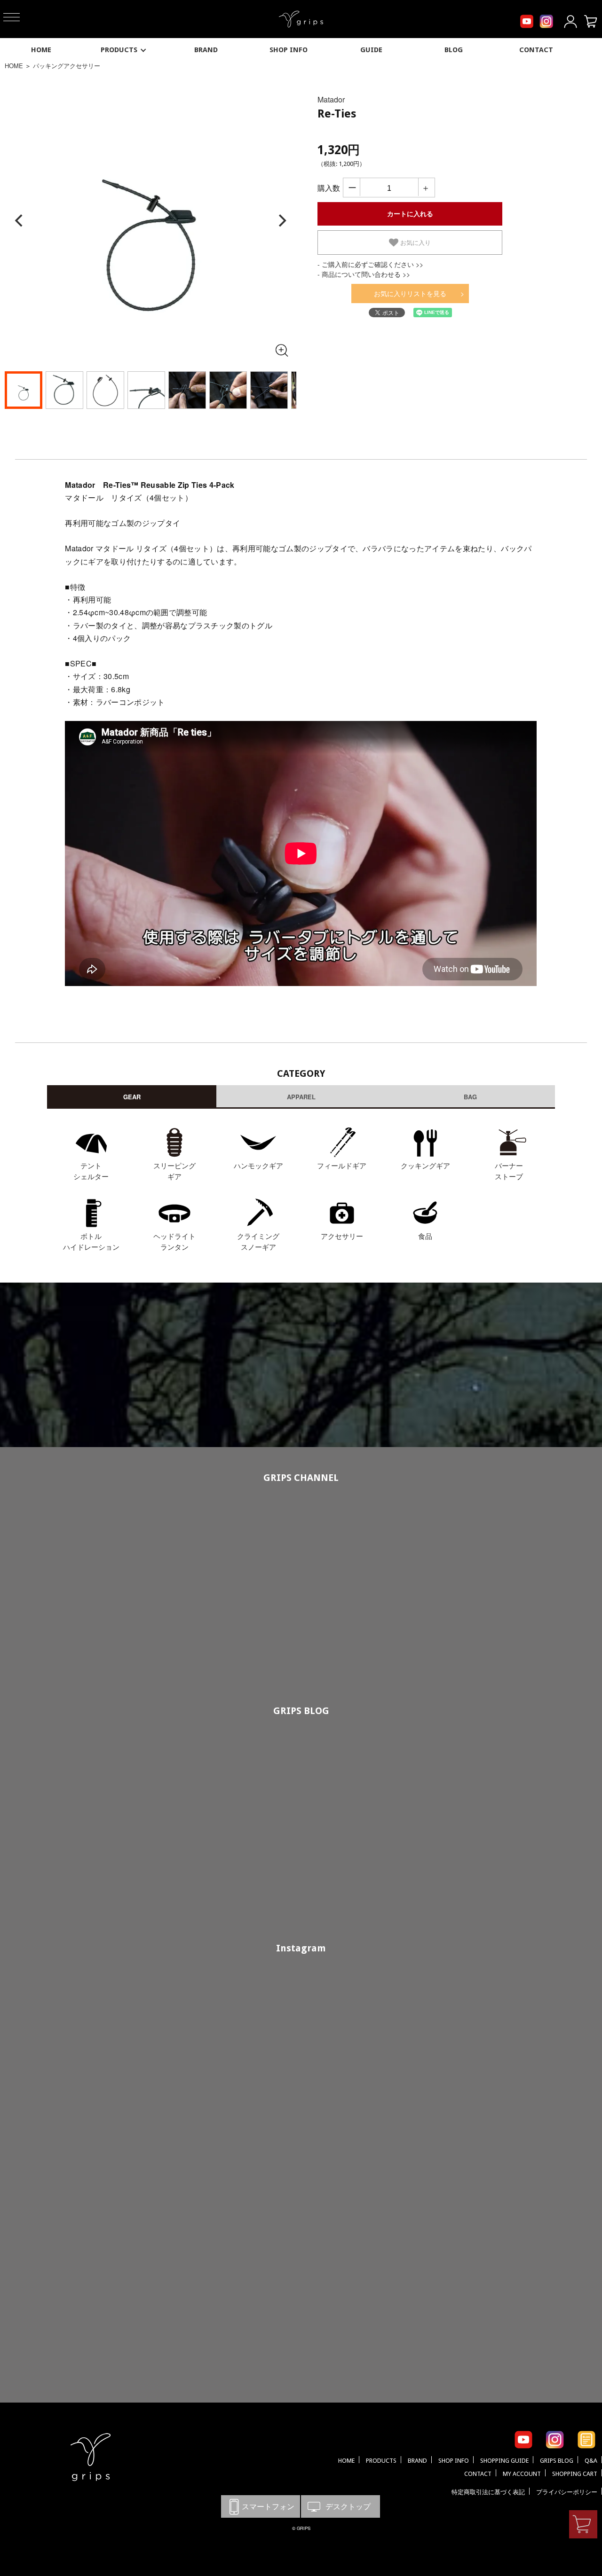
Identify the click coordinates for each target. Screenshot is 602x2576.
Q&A (591, 2461)
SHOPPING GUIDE (504, 2461)
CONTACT (536, 50)
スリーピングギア (174, 1171)
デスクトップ (341, 2506)
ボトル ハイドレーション (91, 1241)
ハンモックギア (258, 1165)
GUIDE (371, 50)
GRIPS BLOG (301, 1711)
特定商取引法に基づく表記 (488, 2492)
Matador (331, 99)
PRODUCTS (119, 50)
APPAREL (301, 1097)
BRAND (206, 50)
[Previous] (20, 221)
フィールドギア (342, 1165)
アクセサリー (342, 1236)
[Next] (281, 221)
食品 (425, 1236)
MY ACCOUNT (522, 2474)
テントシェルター (91, 1171)
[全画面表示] (281, 350)
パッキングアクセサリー (67, 66)
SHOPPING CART (575, 2474)
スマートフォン (261, 2506)
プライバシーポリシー (567, 2492)
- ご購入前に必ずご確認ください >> (370, 264)
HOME (41, 50)
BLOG (454, 50)
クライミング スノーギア (258, 1241)
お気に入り (415, 243)
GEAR (132, 1097)
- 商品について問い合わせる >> (364, 274)
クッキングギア (425, 1165)
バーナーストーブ (509, 1171)
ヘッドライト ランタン (174, 1241)
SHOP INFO (289, 50)
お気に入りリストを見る (410, 293)
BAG (470, 1097)
